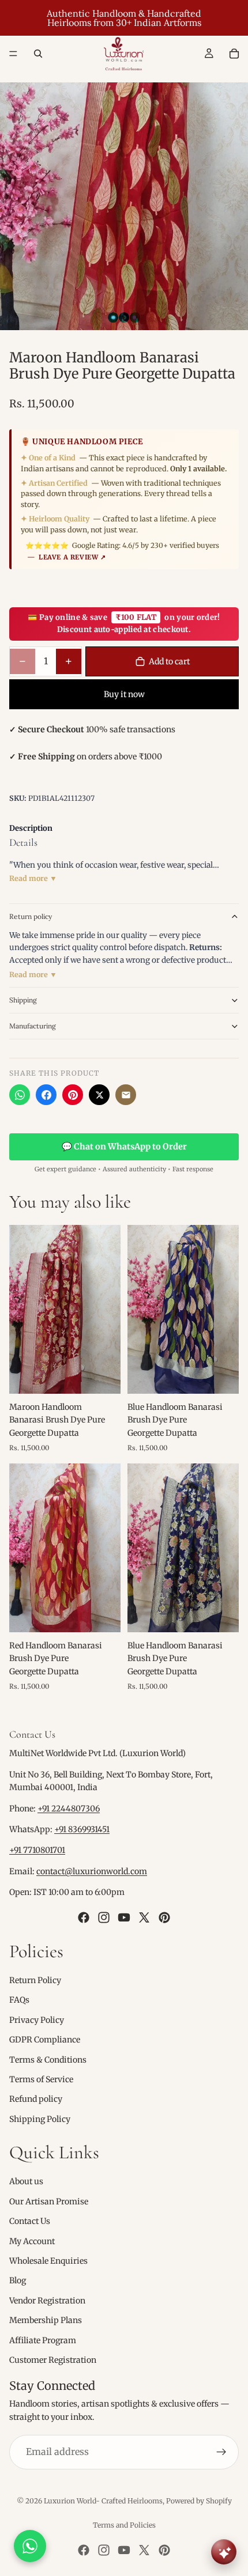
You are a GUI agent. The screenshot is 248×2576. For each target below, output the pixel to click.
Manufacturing (33, 1026)
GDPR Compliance (45, 2040)
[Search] (38, 54)
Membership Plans (46, 2320)
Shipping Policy (40, 2119)
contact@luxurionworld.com (92, 1871)
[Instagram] (104, 1917)
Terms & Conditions (48, 2060)
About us (26, 2181)
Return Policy (35, 1980)
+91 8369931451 (82, 1829)
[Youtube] (124, 1917)
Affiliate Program (43, 2340)
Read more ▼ (33, 878)
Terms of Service (41, 2079)
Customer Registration (53, 2360)
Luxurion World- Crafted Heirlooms (103, 2501)
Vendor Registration (47, 2301)
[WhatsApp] (20, 1095)
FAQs (19, 2000)
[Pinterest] (73, 1095)
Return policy (31, 916)
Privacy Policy (37, 2020)
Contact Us (30, 2221)
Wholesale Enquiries (48, 2261)
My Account (32, 2241)
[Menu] (13, 54)
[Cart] (234, 54)
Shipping (23, 1000)
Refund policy (36, 2099)
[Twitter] (144, 1917)
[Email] (126, 1095)
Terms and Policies (124, 2525)
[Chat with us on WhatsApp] (30, 2546)
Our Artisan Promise (49, 2201)
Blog (18, 2280)
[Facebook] (46, 1095)
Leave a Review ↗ (72, 557)
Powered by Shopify (199, 2501)
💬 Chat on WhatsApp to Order (124, 1147)
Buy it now (124, 694)
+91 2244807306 (69, 1809)
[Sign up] (221, 2452)
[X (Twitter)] (99, 1095)
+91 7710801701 (37, 1850)
